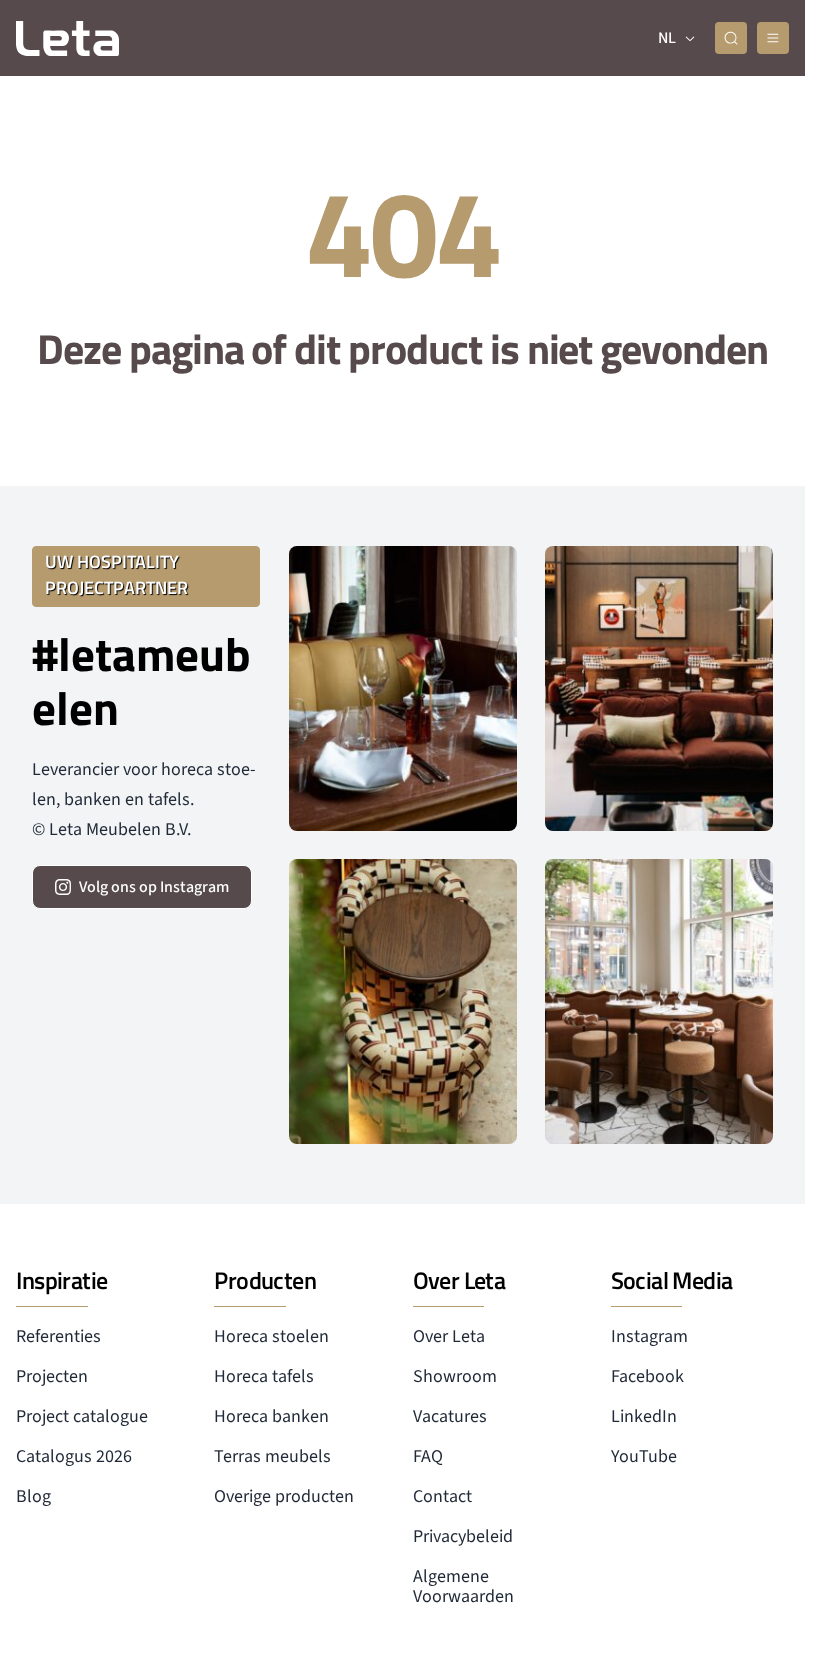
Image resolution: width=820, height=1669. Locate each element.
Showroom (455, 1376)
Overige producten (284, 1496)
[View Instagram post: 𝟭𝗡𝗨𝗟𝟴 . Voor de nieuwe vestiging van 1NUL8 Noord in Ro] (659, 1001)
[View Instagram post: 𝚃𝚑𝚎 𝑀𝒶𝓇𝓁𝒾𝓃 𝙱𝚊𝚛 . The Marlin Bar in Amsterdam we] (403, 688)
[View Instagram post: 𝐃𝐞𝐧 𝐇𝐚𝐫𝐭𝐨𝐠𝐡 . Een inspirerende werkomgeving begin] (659, 688)
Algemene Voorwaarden (463, 1586)
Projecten (52, 1376)
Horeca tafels (264, 1376)
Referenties (58, 1336)
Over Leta (449, 1336)
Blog (33, 1496)
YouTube (644, 1456)
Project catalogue (82, 1416)
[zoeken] (731, 38)
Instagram (649, 1336)
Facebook (647, 1376)
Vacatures (450, 1416)
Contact (442, 1496)
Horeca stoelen (271, 1336)
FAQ (428, 1456)
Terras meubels (272, 1456)
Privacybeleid (463, 1536)
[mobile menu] (773, 38)
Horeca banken (271, 1416)
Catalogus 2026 (74, 1456)
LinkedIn (644, 1416)
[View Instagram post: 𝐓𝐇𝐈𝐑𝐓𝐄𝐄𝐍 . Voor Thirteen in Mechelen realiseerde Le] (403, 1001)
